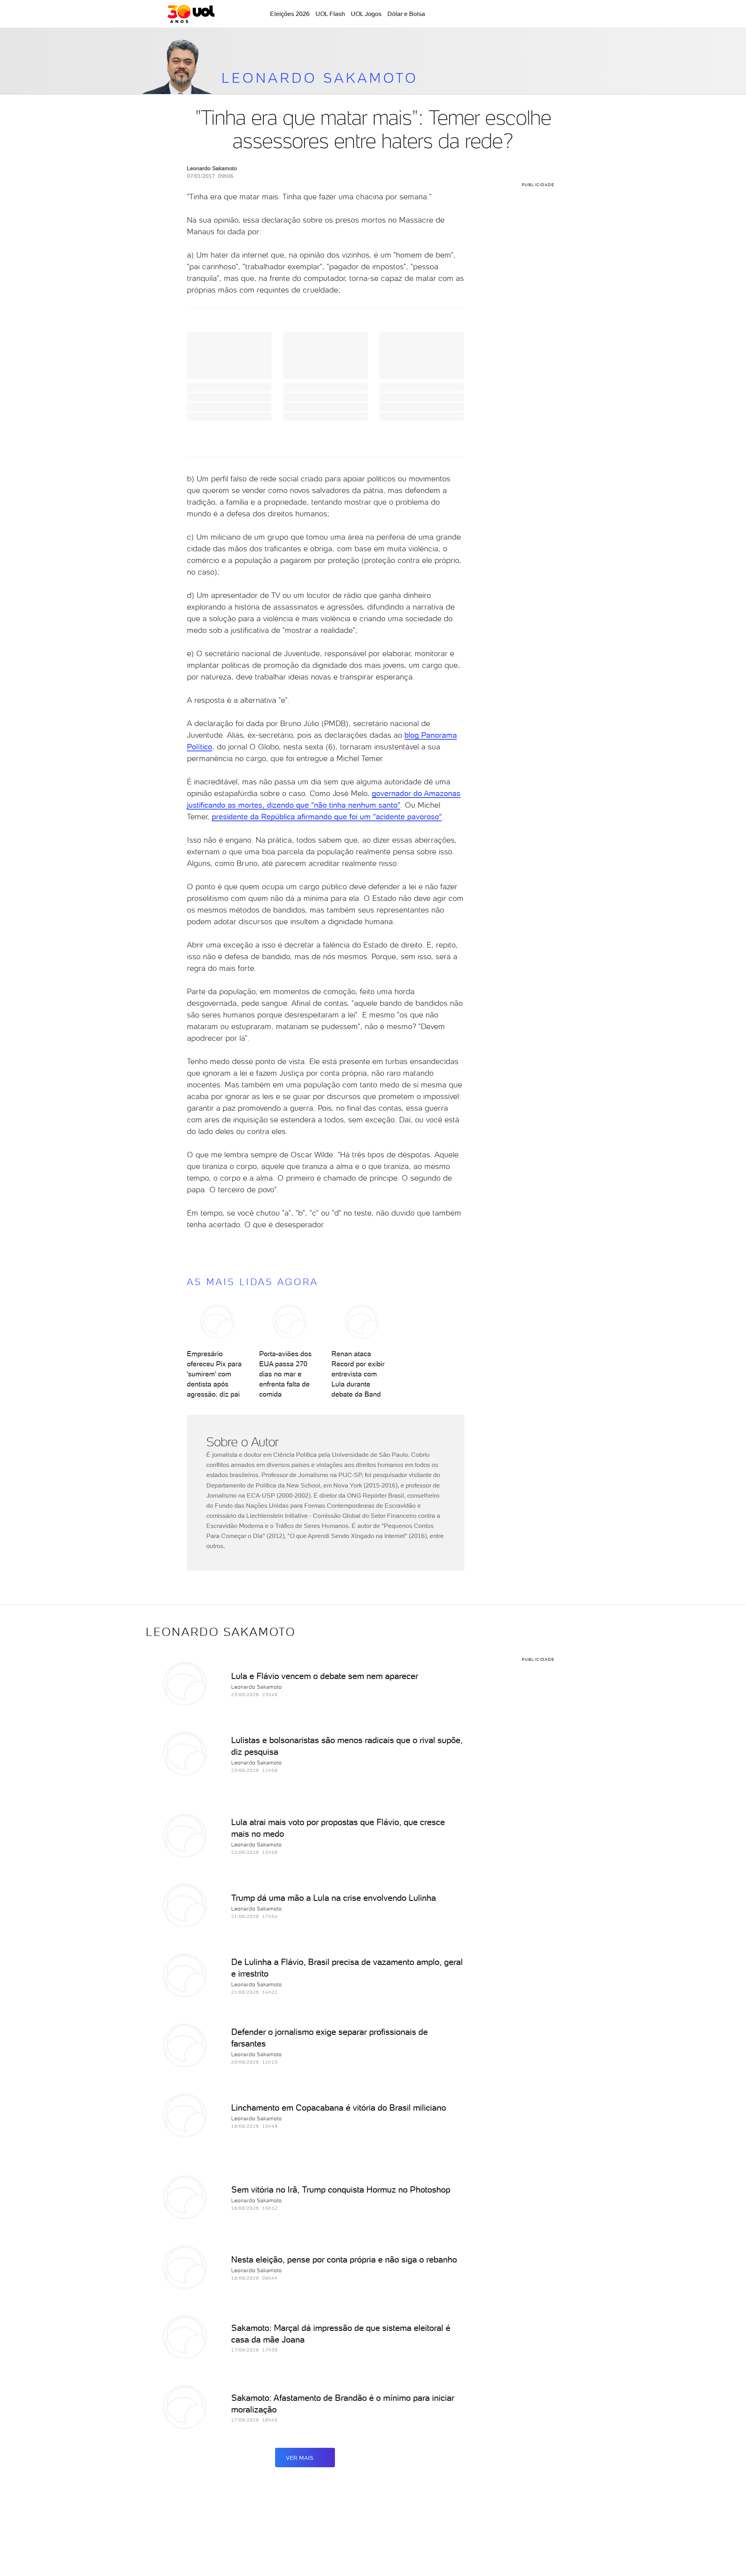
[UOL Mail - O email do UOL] (538, 14)
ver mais (300, 2458)
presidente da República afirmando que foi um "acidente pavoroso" (327, 817)
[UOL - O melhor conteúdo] (191, 14)
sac (518, 14)
